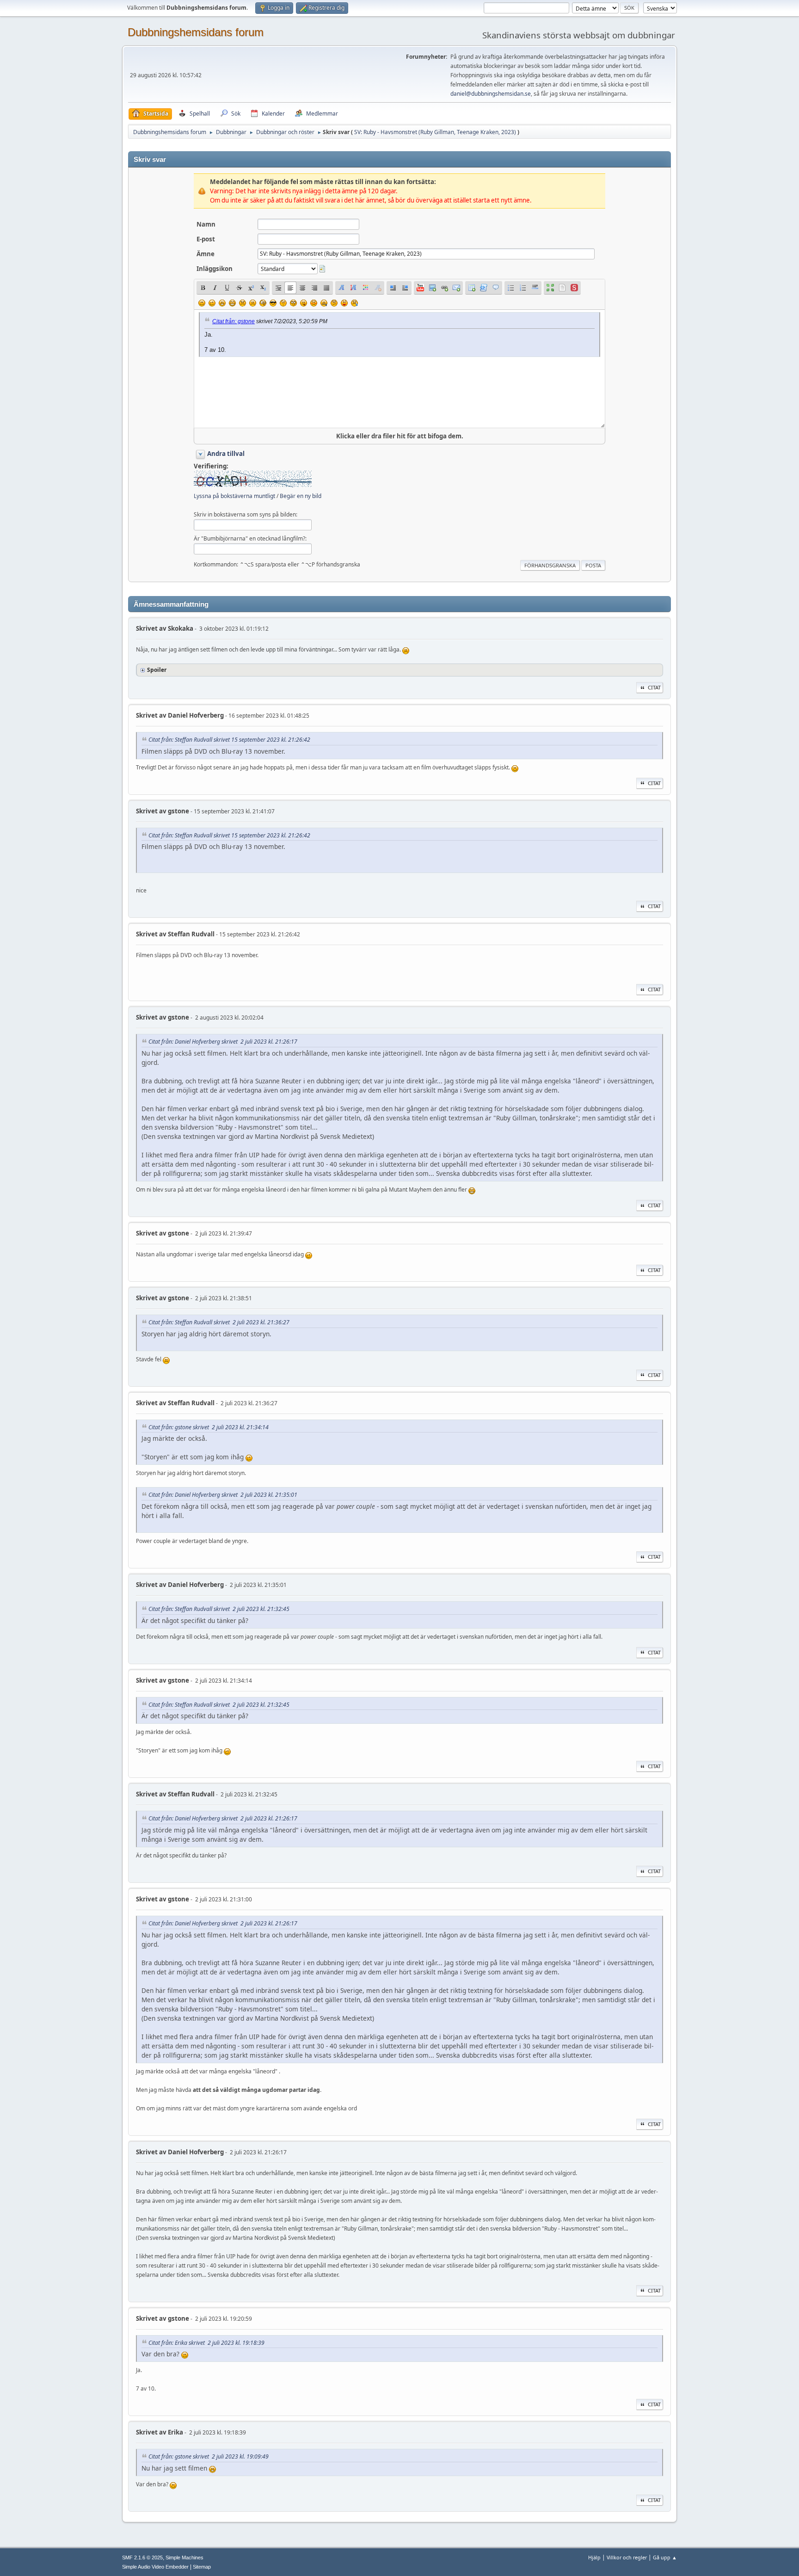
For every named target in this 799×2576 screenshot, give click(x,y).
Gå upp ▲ (665, 2557)
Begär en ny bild (301, 496)
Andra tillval (226, 454)
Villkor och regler (627, 2557)
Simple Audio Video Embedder (155, 2567)
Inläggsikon (215, 269)
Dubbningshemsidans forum (196, 32)
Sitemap (202, 2567)
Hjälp (594, 2557)
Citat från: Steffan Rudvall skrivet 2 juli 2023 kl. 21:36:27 (219, 1322)
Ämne (206, 254)
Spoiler (157, 670)
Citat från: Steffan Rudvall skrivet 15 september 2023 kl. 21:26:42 (229, 740)
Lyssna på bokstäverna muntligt (234, 496)
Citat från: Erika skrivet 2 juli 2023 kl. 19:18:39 (206, 2343)
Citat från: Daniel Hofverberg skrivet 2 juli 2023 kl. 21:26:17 (223, 1042)
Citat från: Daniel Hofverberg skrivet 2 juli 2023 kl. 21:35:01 (223, 1495)
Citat (654, 687)
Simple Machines (184, 2558)
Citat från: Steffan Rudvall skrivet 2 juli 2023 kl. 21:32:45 (219, 1609)
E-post (206, 239)
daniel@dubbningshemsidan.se (491, 94)
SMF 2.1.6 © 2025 (142, 2558)
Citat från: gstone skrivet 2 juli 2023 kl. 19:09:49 (209, 2456)
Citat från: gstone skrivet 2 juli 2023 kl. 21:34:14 (209, 1427)
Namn (206, 224)
